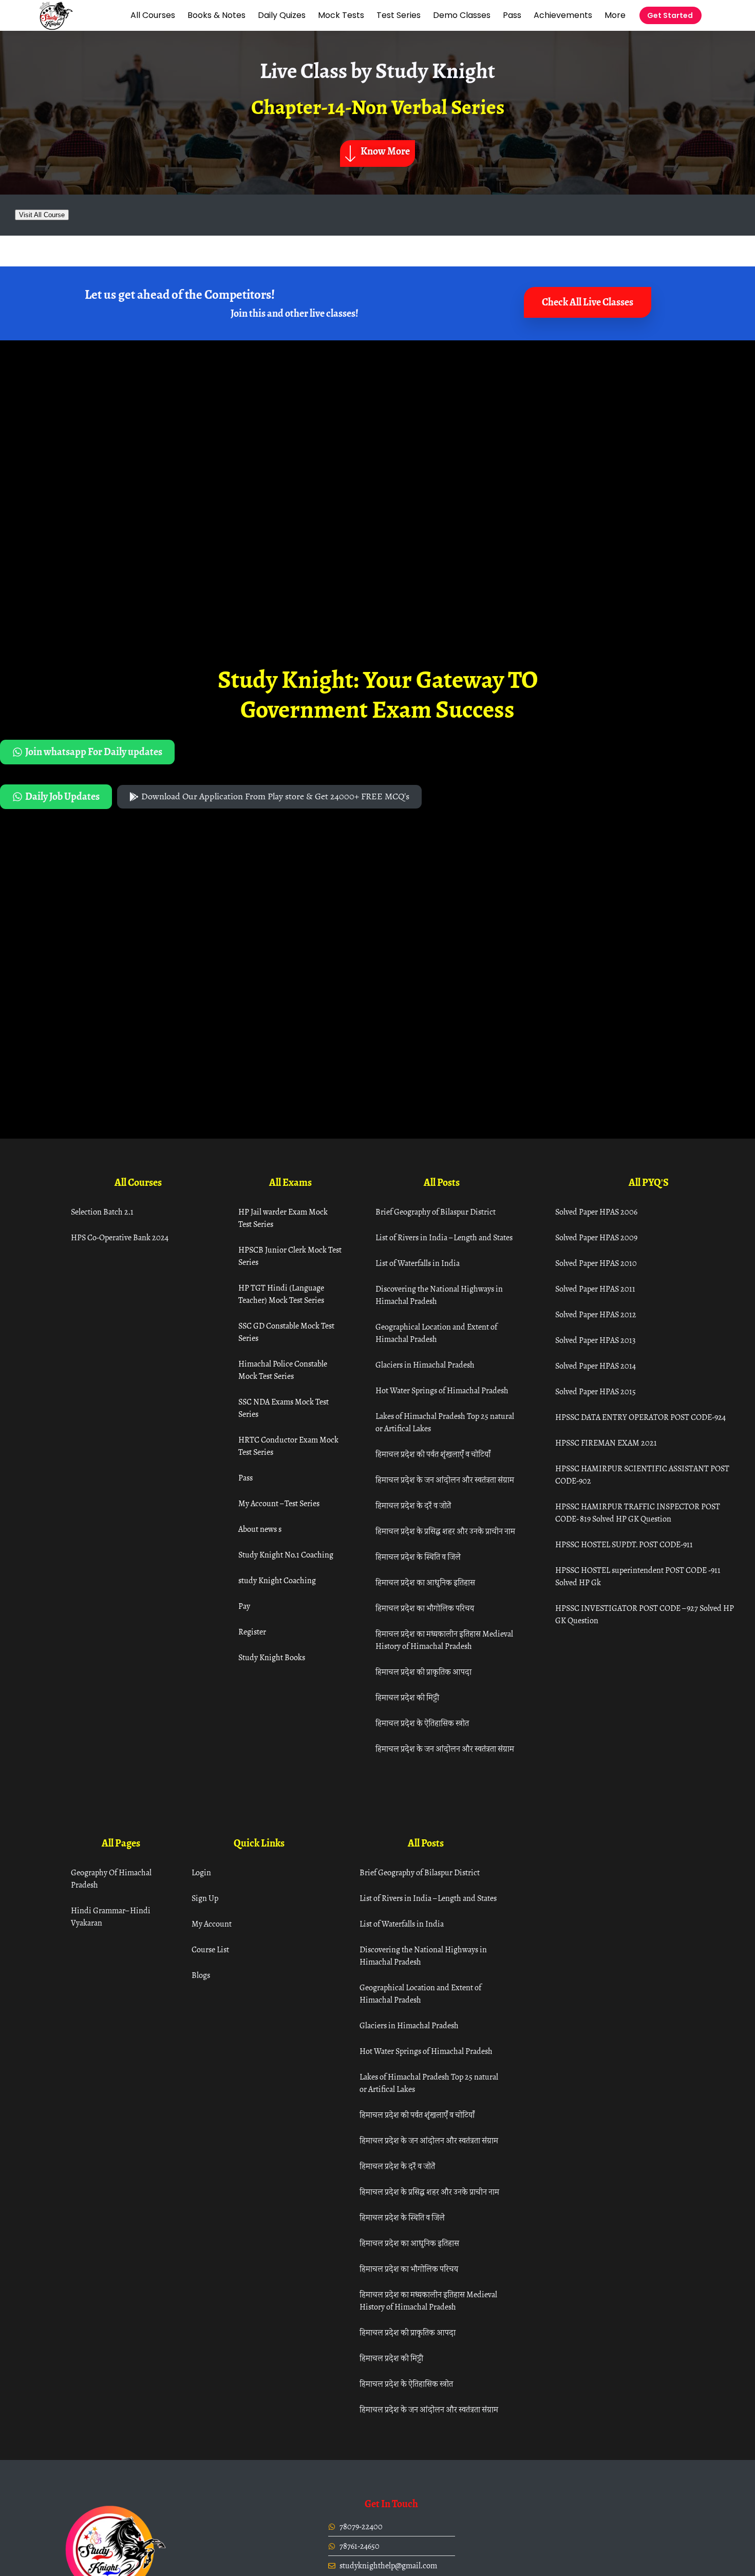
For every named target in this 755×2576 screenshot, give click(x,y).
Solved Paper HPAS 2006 (596, 1212)
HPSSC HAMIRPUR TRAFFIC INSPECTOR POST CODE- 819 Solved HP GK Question (638, 1513)
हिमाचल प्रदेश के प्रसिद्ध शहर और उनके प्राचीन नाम (445, 1531)
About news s (260, 1529)
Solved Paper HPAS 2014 (596, 1366)
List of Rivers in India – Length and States (444, 1237)
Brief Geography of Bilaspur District (436, 1212)
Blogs (201, 1975)
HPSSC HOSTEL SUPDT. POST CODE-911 (624, 1544)
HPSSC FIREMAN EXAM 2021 (606, 1443)
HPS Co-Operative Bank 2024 (120, 1237)
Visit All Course (42, 215)
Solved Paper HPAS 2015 (596, 1391)
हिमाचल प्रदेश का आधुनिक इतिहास (425, 1582)
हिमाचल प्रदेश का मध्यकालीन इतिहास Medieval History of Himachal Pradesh (444, 1640)
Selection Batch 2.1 (102, 1212)
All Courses (153, 15)
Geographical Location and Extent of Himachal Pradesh (436, 1333)
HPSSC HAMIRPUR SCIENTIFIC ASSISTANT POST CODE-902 (642, 1475)
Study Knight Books (272, 1657)
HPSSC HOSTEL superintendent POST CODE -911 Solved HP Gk (638, 1576)
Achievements (563, 15)
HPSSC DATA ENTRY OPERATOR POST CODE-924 (640, 1417)
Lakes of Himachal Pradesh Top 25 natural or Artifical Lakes (445, 1422)
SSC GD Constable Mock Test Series (286, 1332)
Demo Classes (462, 15)
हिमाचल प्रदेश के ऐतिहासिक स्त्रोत (422, 1723)
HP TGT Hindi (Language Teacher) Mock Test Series (281, 1294)
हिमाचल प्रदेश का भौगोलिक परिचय (425, 1608)
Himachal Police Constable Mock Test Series (283, 1370)
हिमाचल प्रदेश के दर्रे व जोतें (413, 1505)
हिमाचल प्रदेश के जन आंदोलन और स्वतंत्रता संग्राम (445, 1480)
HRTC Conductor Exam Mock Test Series (288, 1446)
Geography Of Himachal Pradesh (111, 1879)
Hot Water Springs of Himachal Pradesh (442, 1390)
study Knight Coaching (277, 1580)
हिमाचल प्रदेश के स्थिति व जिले (418, 1557)
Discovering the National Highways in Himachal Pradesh (439, 1295)
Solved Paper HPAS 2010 (596, 1263)
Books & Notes (216, 15)
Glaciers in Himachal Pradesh (425, 1365)
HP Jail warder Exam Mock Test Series (283, 1218)
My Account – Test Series (279, 1503)
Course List (210, 1949)
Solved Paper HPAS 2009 (596, 1237)
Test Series (399, 15)
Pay (244, 1606)
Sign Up (205, 1898)
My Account (212, 1924)
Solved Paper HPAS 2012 (596, 1314)
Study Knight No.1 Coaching (286, 1555)
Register (252, 1632)
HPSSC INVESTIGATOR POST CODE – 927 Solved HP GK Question (645, 1614)
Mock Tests (341, 15)
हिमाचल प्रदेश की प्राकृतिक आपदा (423, 1672)
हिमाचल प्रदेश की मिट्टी (407, 1697)
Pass (512, 15)
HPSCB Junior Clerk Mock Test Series (290, 1256)
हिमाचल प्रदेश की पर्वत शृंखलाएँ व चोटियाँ (433, 1454)
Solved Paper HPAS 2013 (596, 1340)
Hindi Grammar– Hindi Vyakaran (111, 1917)
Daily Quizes (282, 15)
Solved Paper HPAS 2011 (595, 1289)
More (615, 15)
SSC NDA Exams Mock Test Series (284, 1408)
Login (201, 1872)
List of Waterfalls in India (418, 1263)
